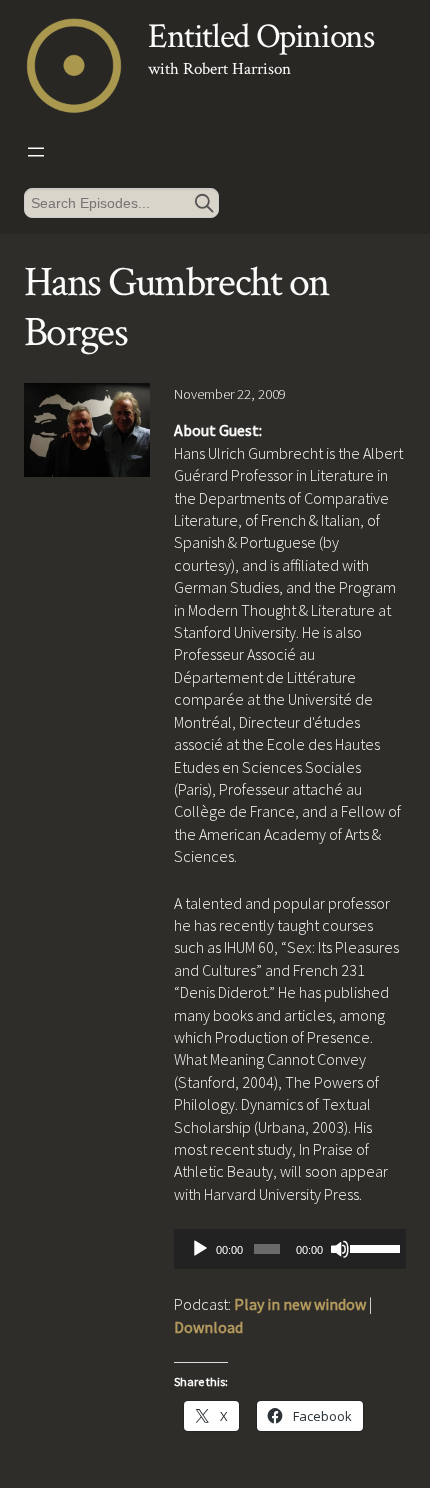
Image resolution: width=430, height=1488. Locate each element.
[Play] (200, 1249)
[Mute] (340, 1249)
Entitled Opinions (260, 36)
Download (208, 1327)
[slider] (373, 1247)
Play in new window (300, 1304)
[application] (290, 1249)
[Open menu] (36, 152)
